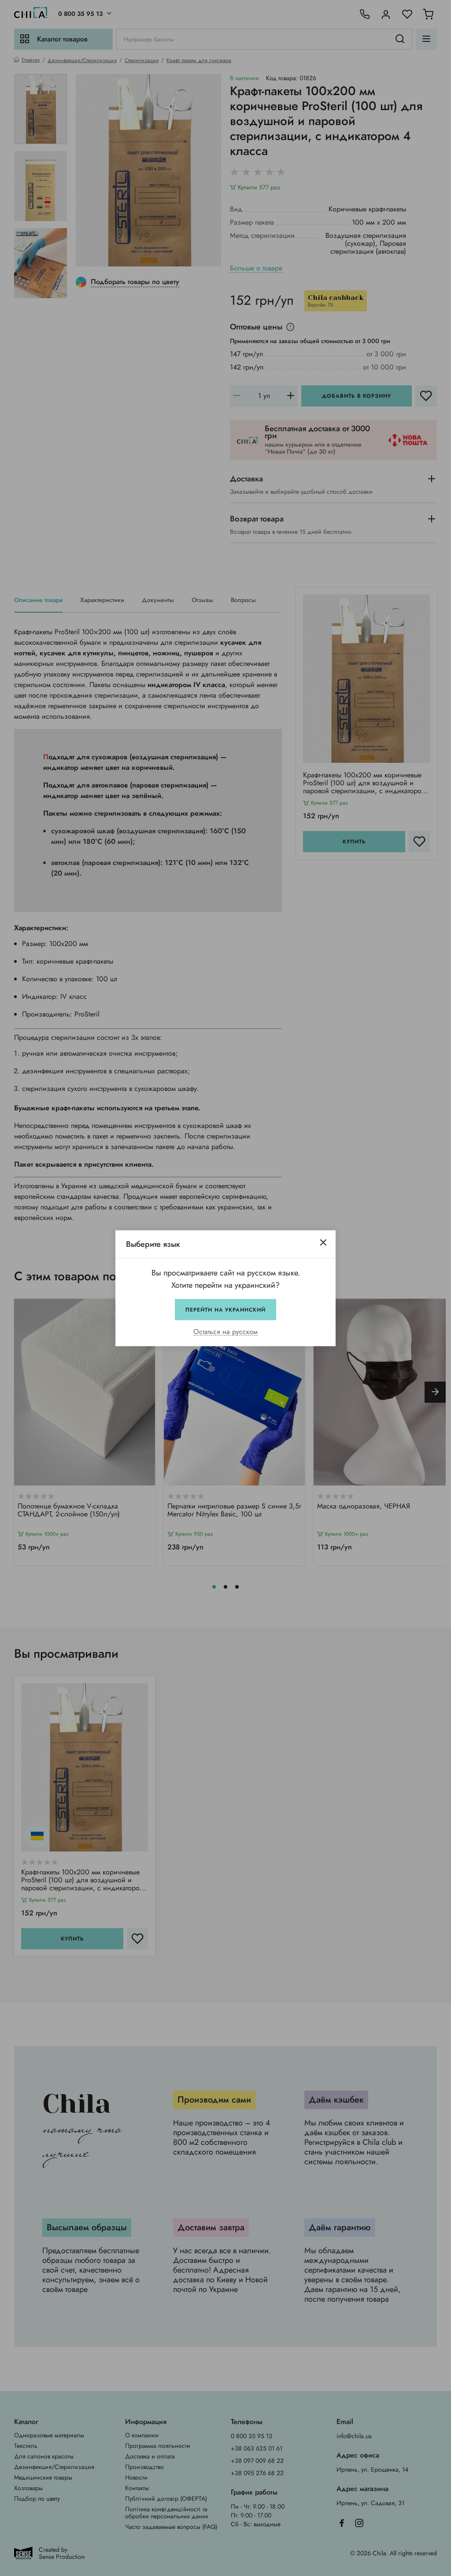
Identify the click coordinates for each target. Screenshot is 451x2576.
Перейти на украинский (225, 1309)
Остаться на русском (225, 1332)
